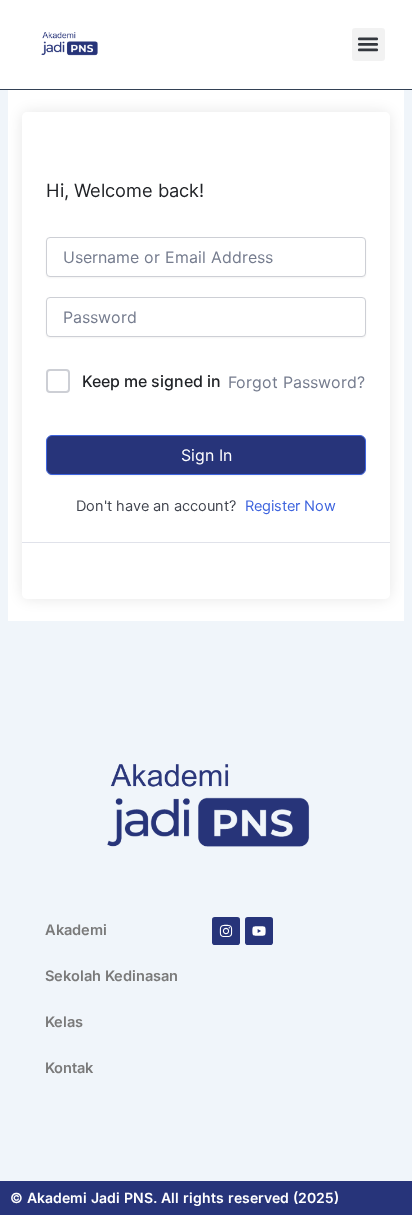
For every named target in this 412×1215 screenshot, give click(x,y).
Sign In (206, 455)
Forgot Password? (296, 382)
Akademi (76, 930)
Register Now (290, 506)
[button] (368, 44)
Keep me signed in (151, 381)
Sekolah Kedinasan (111, 976)
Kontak (69, 1068)
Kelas (64, 1022)
